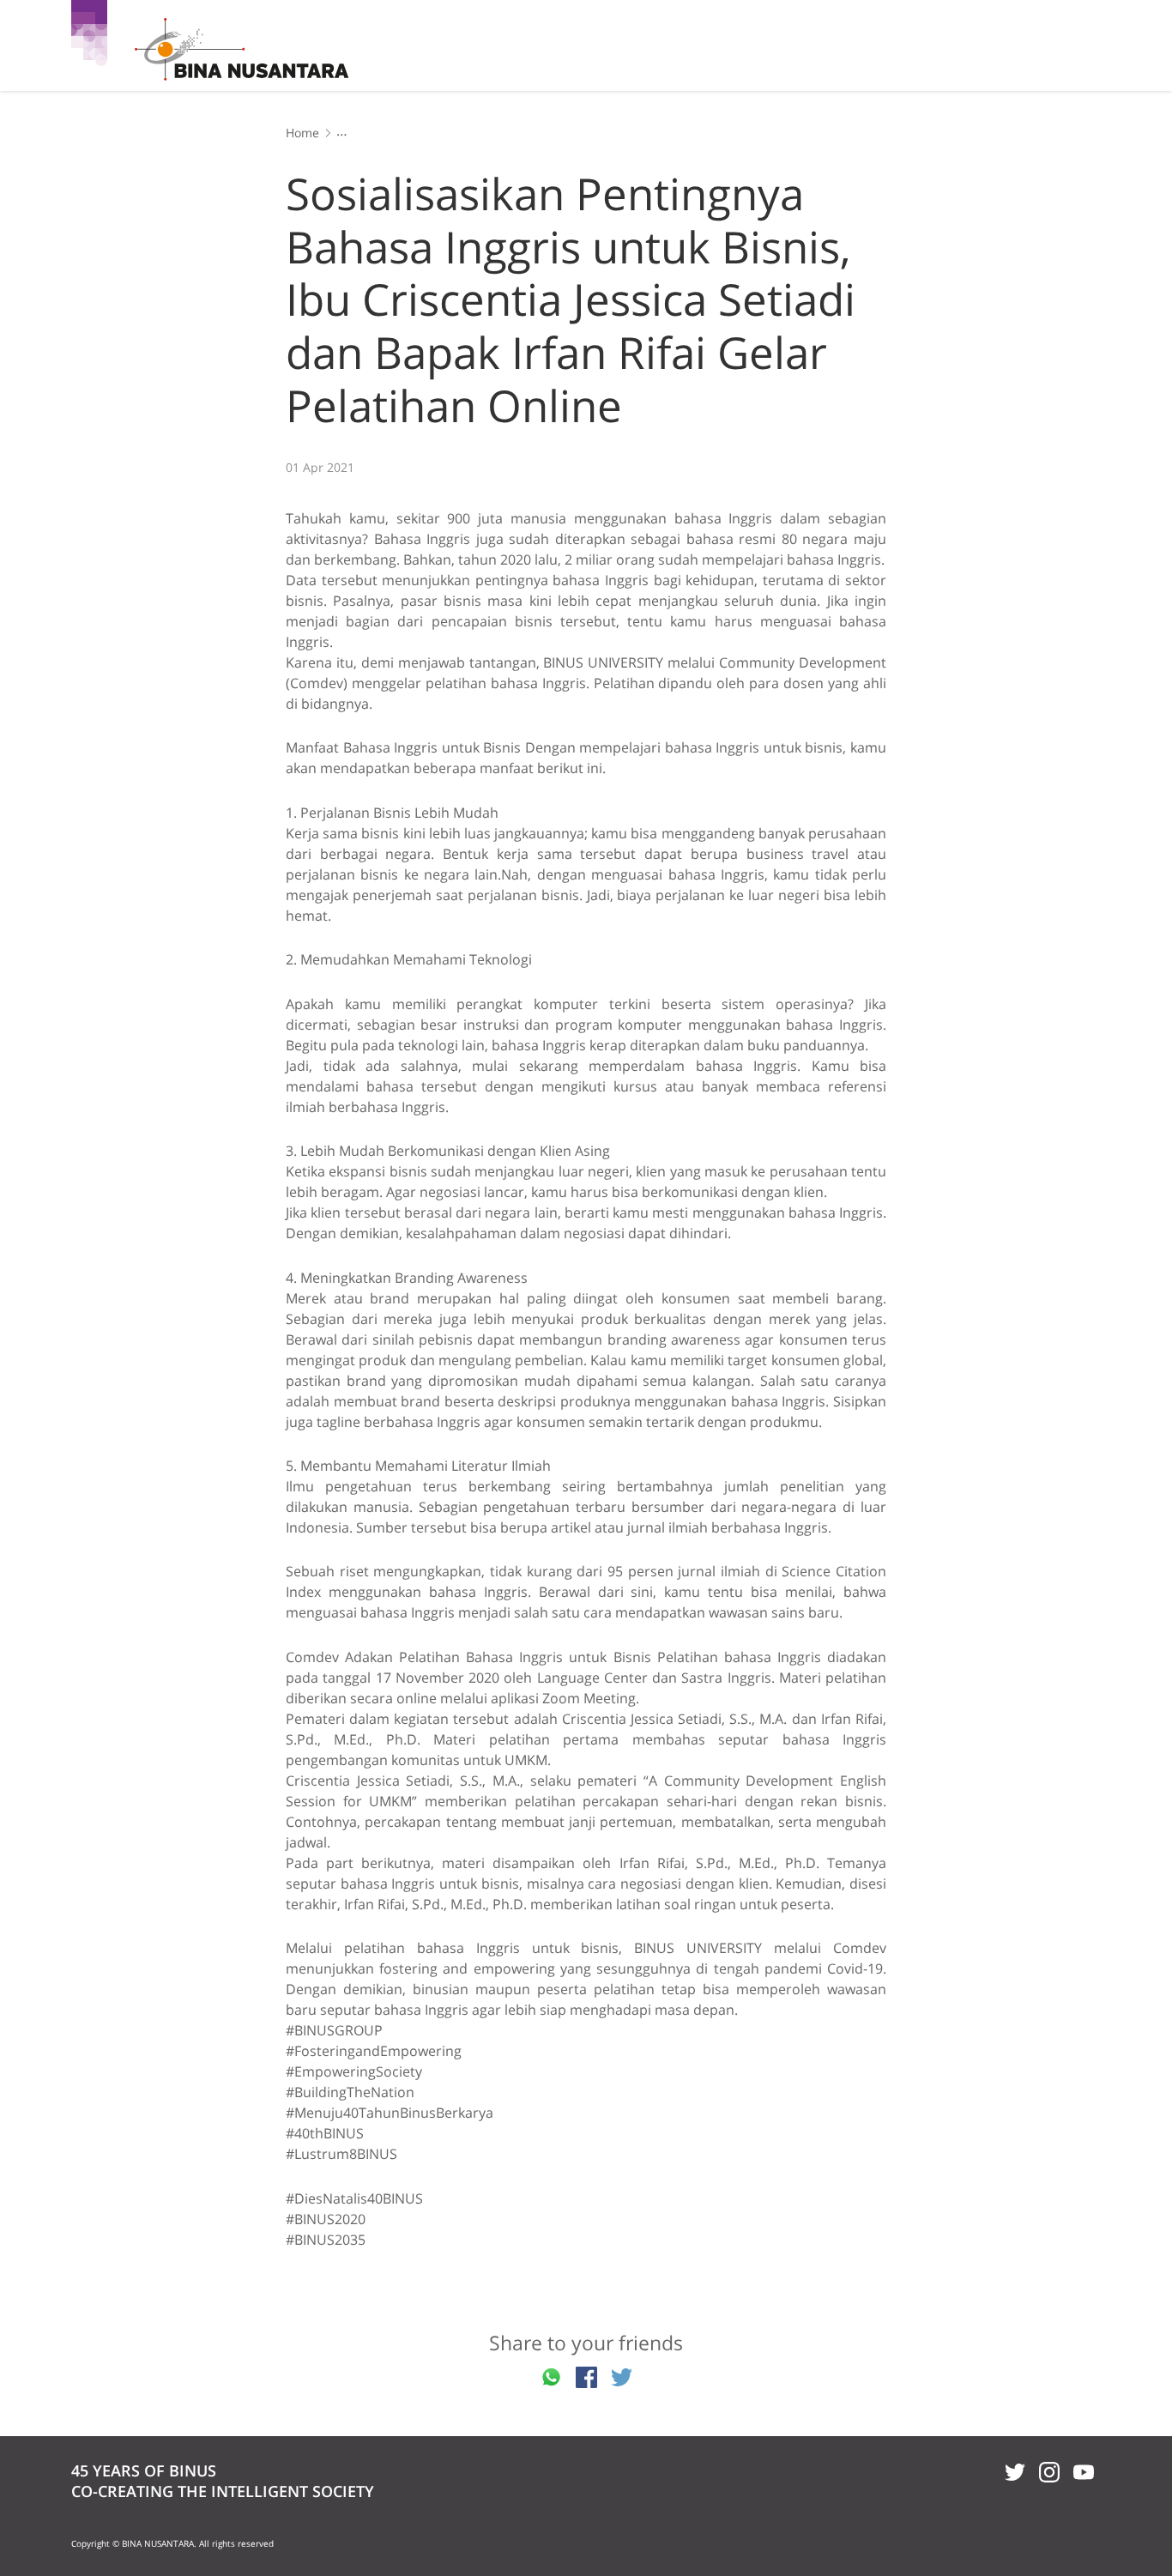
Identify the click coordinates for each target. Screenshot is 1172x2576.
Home (302, 133)
